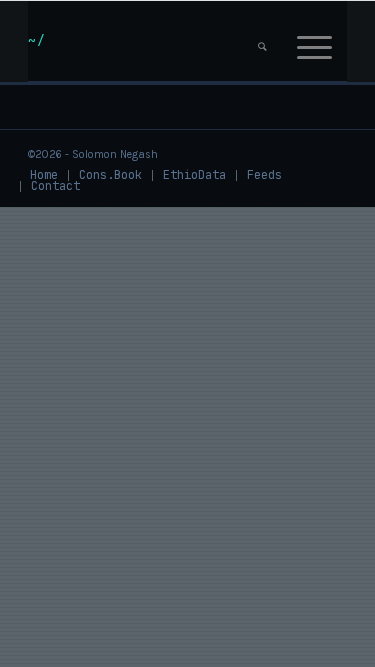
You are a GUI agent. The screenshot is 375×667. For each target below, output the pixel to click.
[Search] (262, 41)
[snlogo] (155, 41)
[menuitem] (262, 41)
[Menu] (314, 41)
